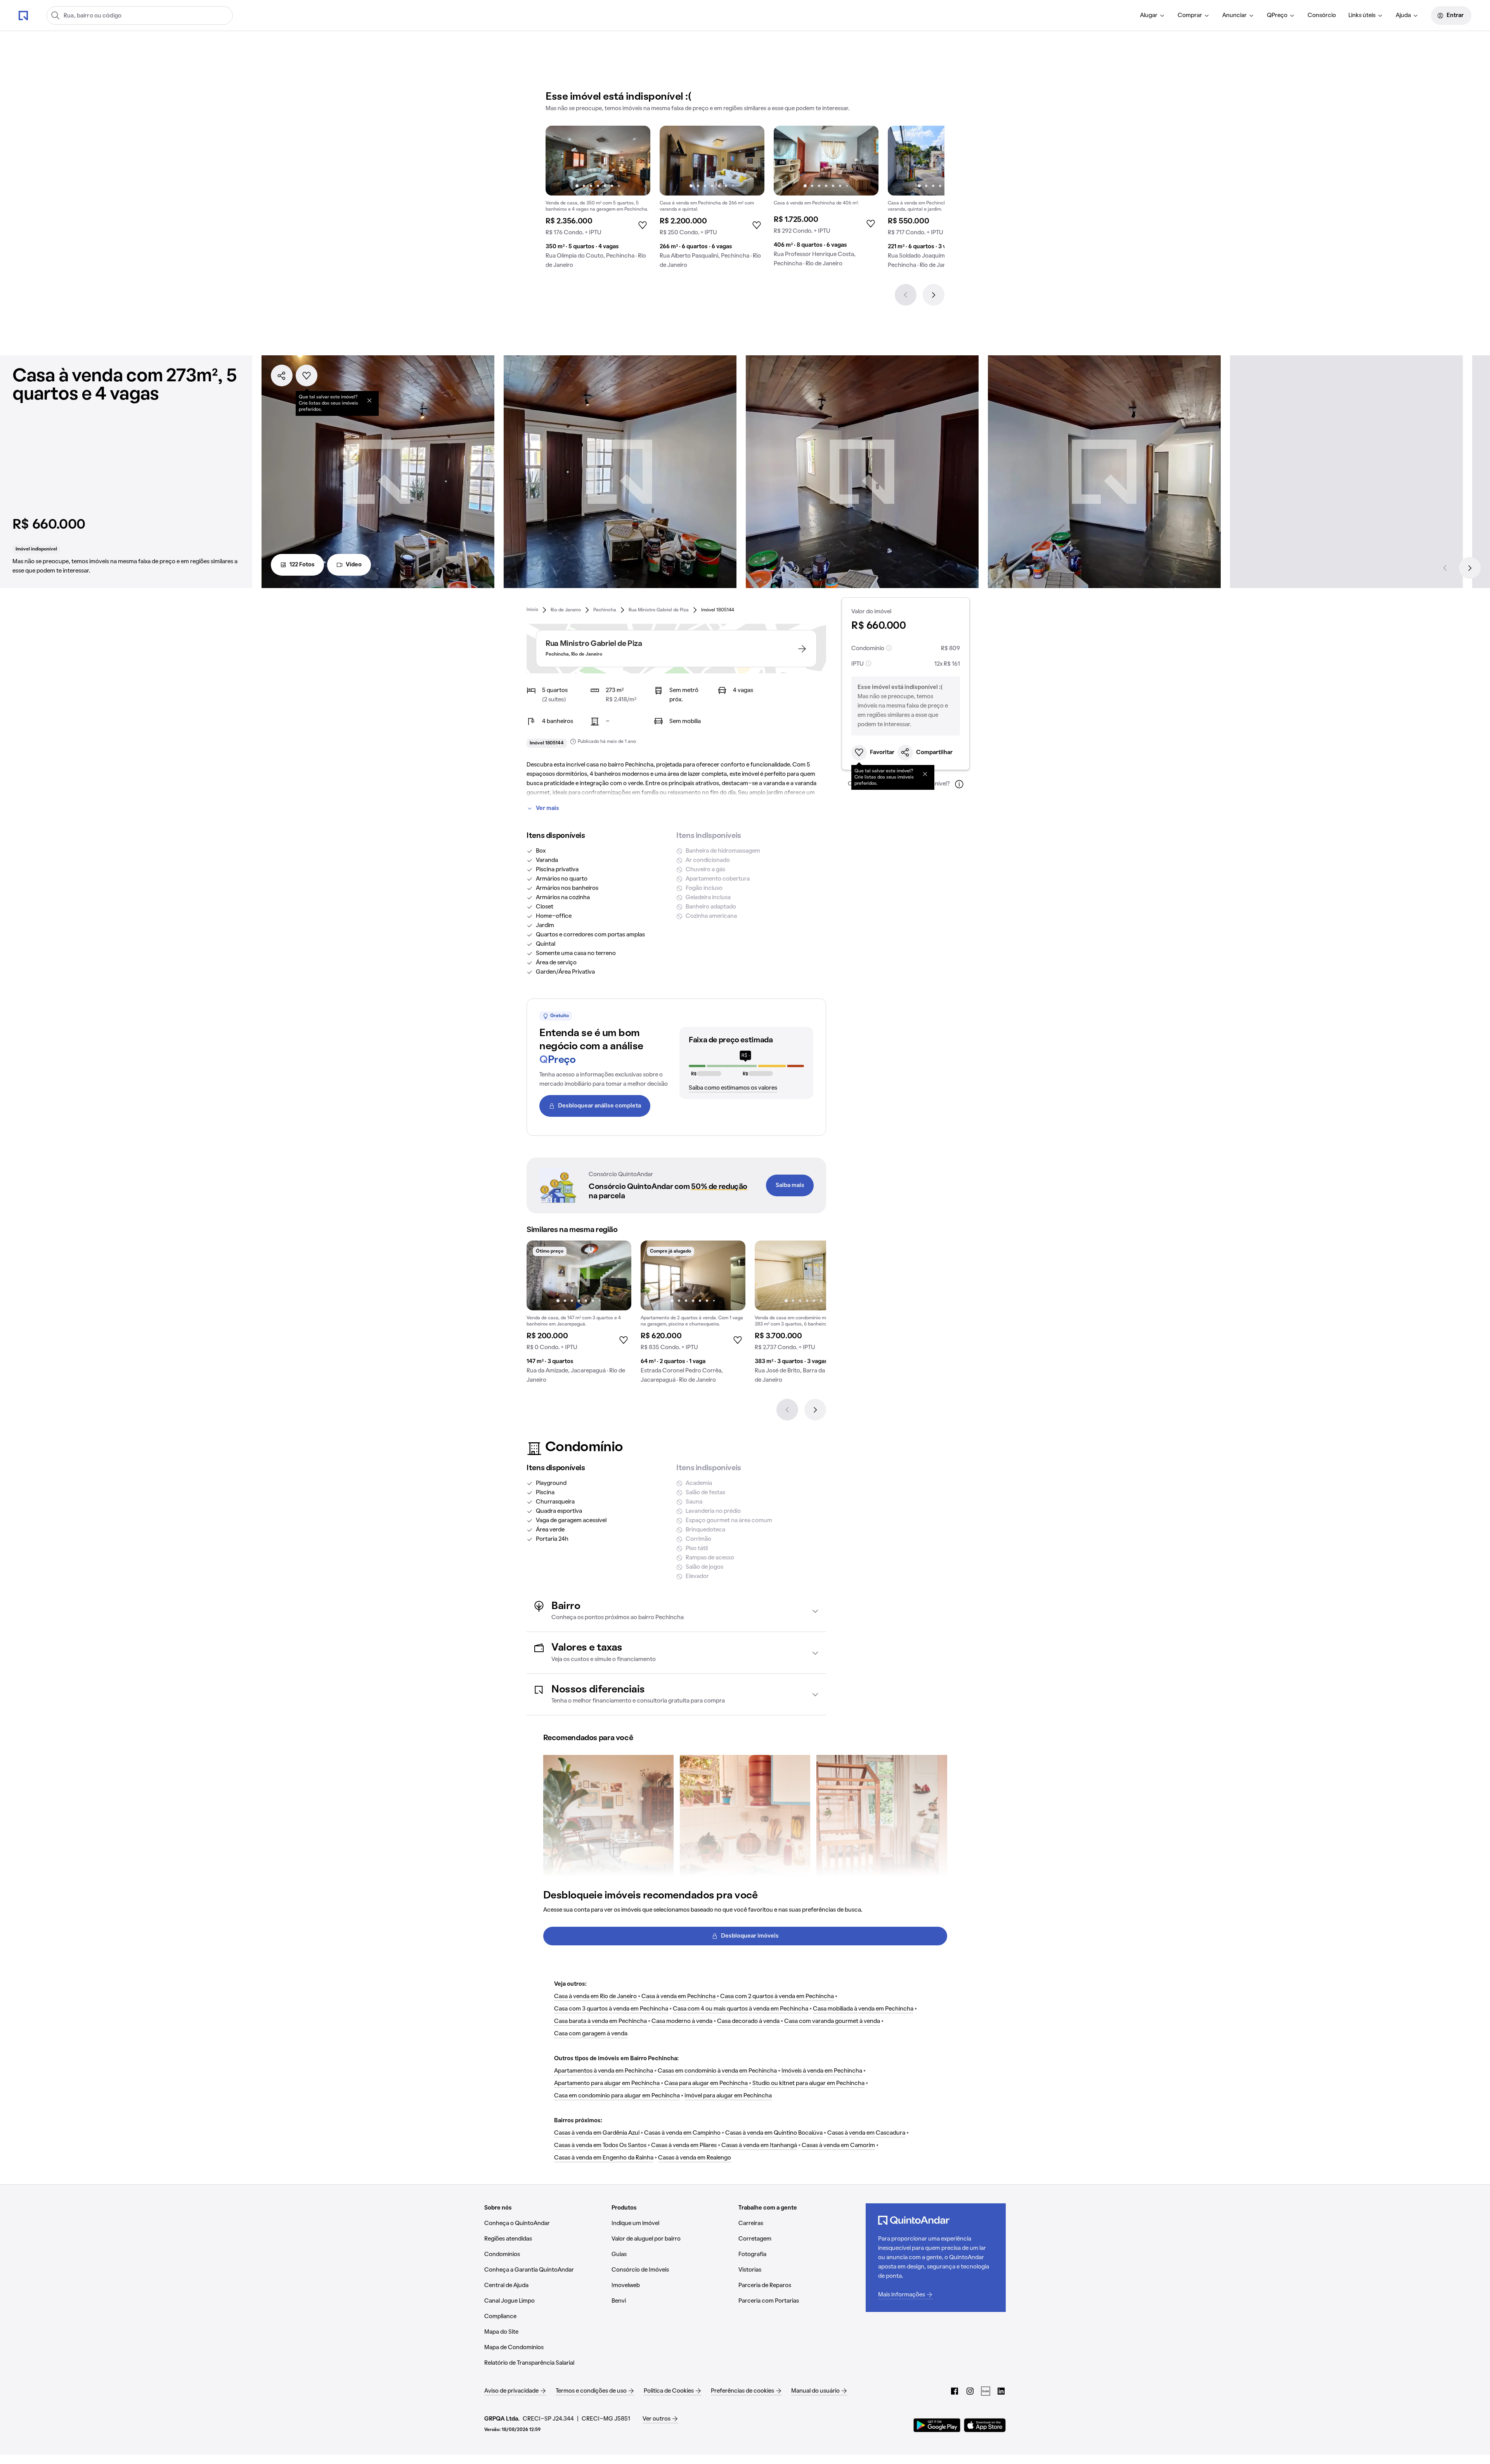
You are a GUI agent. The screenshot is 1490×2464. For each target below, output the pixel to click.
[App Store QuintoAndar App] (985, 2425)
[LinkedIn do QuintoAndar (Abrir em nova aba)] (1001, 2391)
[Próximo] (934, 295)
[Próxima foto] (636, 161)
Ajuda (1403, 16)
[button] (676, 1611)
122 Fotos (302, 565)
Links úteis (1362, 16)
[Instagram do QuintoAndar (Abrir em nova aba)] (970, 2391)
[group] (598, 200)
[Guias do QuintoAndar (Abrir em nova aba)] (986, 2391)
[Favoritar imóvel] (307, 375)
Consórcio (1322, 16)
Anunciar (1234, 16)
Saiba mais (790, 1185)
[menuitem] (1153, 16)
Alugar (1149, 16)
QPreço (1277, 16)
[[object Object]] (369, 400)
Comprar (1190, 16)
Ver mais (547, 808)
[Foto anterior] (560, 161)
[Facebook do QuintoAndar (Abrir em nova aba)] (955, 2391)
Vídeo (354, 565)
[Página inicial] (23, 15)
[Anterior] (906, 295)
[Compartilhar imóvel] (282, 375)
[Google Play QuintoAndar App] (937, 2425)
